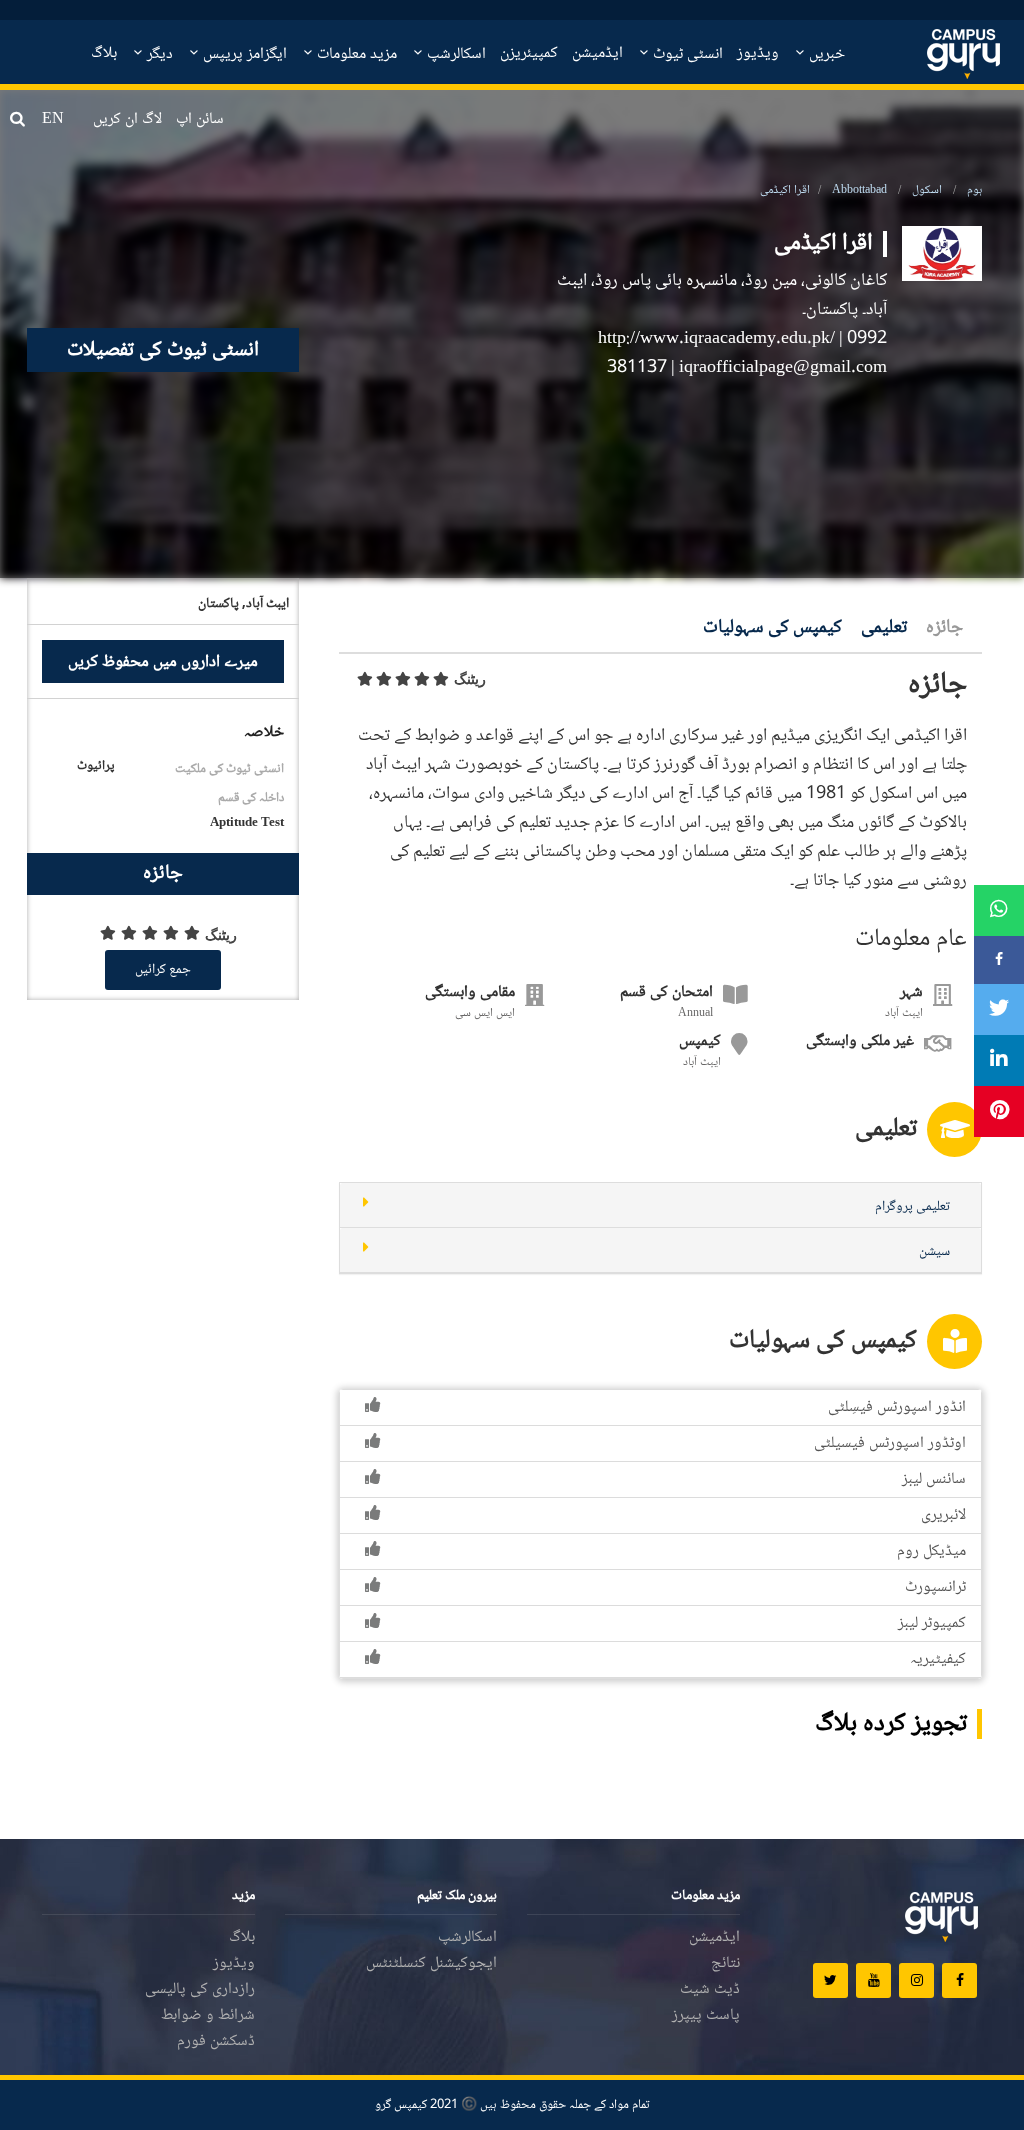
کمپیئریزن (529, 53)
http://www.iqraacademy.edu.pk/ (718, 339)
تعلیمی (884, 628)
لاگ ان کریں (127, 119)
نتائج (725, 1963)
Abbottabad (859, 190)
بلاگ (104, 53)
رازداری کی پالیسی (200, 1989)
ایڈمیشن (597, 53)
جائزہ (944, 628)
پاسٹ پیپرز (706, 2015)
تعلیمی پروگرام (912, 1207)
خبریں (825, 54)
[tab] (660, 1205)
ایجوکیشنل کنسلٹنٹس (431, 1963)
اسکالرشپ (454, 54)
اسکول (927, 190)
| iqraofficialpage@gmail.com (779, 368)
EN (53, 119)
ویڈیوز (758, 53)
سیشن (934, 1252)
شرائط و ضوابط (208, 2015)
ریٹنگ (470, 679)
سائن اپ (200, 119)
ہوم (974, 190)
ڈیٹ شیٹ (710, 1989)
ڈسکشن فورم (216, 2041)
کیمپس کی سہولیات (772, 628)
